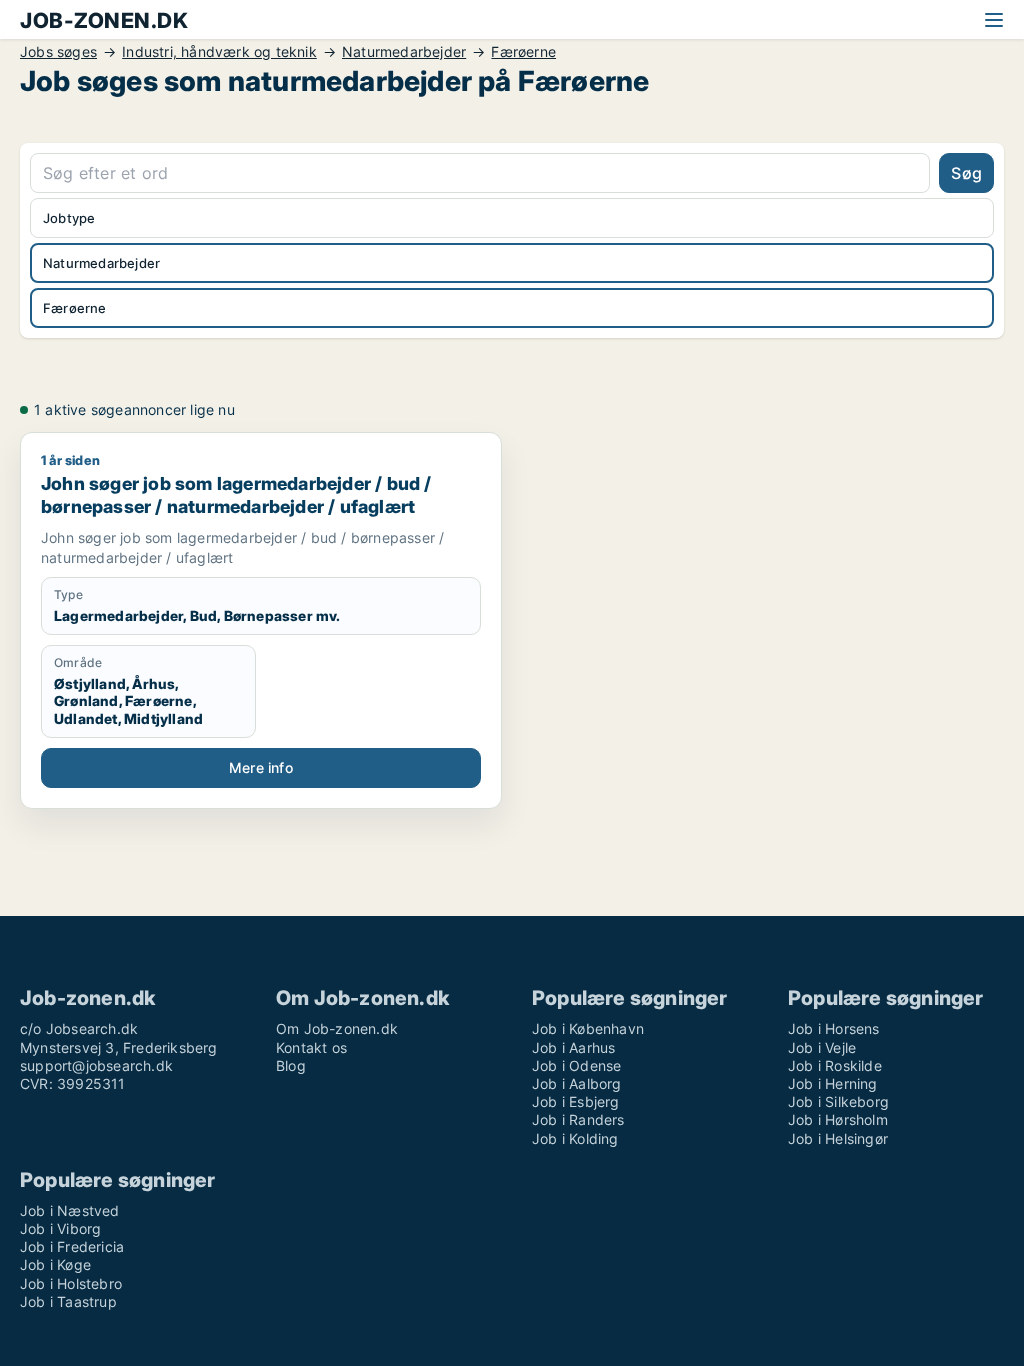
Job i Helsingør (838, 1138)
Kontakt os (311, 1047)
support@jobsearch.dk (96, 1065)
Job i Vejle (822, 1047)
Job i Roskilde (835, 1065)
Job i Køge (55, 1264)
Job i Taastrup (68, 1301)
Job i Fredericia (72, 1246)
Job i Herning (833, 1083)
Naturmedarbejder (404, 52)
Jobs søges (58, 52)
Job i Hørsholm (838, 1119)
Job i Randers (578, 1119)
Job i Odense (576, 1065)
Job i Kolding (575, 1138)
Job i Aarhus (573, 1047)
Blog (291, 1065)
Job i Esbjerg (576, 1101)
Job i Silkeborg (838, 1101)
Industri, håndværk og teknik (219, 52)
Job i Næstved (70, 1210)
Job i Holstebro (71, 1283)
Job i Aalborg (577, 1083)
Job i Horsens (834, 1028)
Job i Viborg (60, 1228)
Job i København (588, 1028)
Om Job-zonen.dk (337, 1028)
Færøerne (523, 52)
